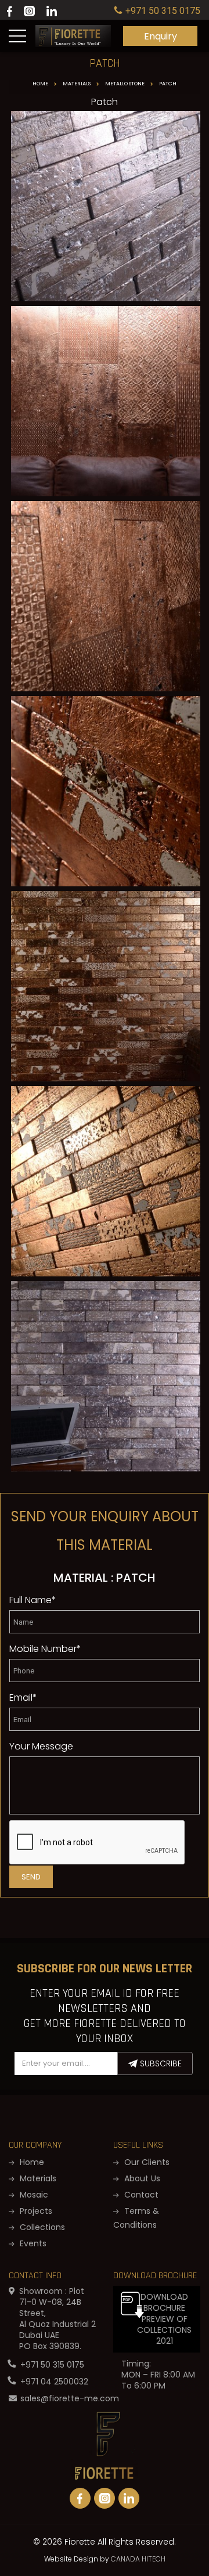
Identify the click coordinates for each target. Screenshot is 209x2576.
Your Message (41, 1746)
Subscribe (160, 2063)
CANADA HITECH (138, 2559)
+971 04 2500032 (54, 2382)
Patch (168, 84)
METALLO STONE (125, 84)
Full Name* (33, 1600)
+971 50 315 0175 (52, 2365)
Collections (41, 2227)
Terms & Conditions (136, 2218)
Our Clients (146, 2162)
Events (32, 2243)
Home (40, 84)
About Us (141, 2178)
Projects (35, 2211)
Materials (77, 84)
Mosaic (33, 2195)
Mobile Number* (45, 1649)
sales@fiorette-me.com (70, 2398)
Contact (140, 2195)
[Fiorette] (73, 30)
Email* (23, 1698)
